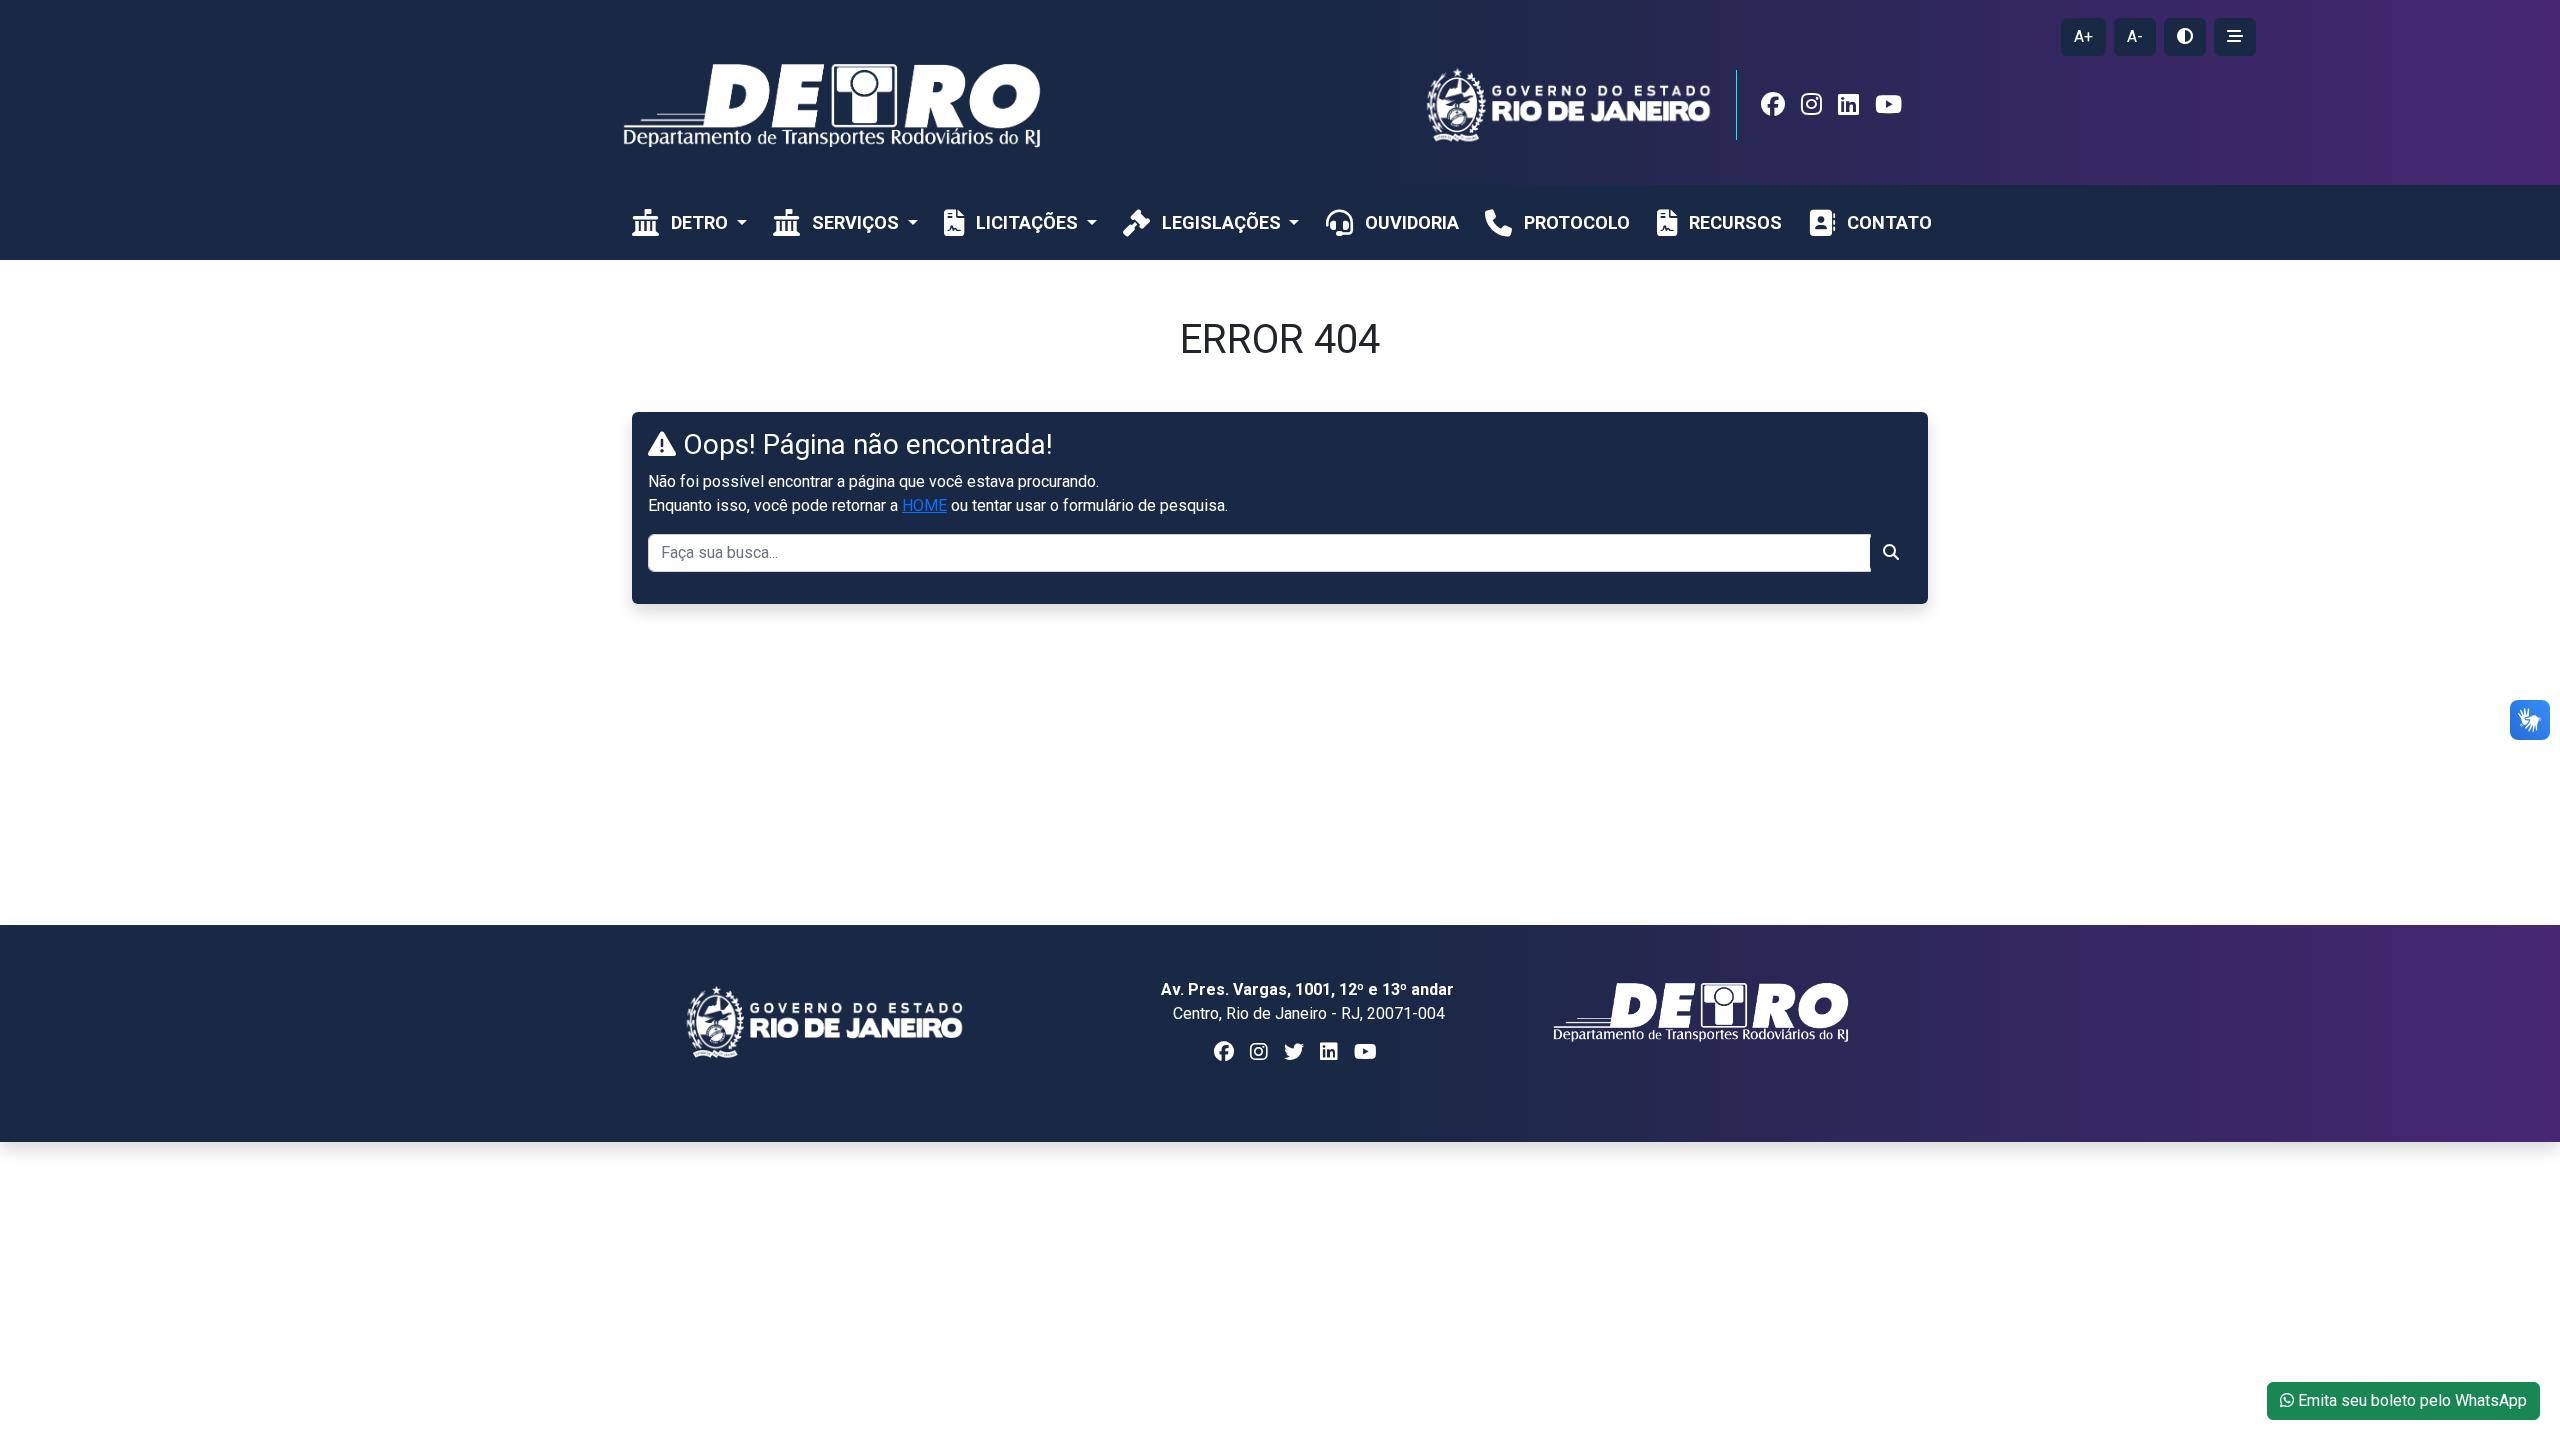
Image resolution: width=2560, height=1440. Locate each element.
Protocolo (1577, 222)
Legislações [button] (1223, 222)
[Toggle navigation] (1791, 13)
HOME (924, 505)
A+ (2083, 36)
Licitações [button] (1029, 222)
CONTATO (1889, 222)
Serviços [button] (857, 222)
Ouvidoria (1412, 222)
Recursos (1735, 222)
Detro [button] (701, 222)
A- (2135, 36)
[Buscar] (1891, 553)
